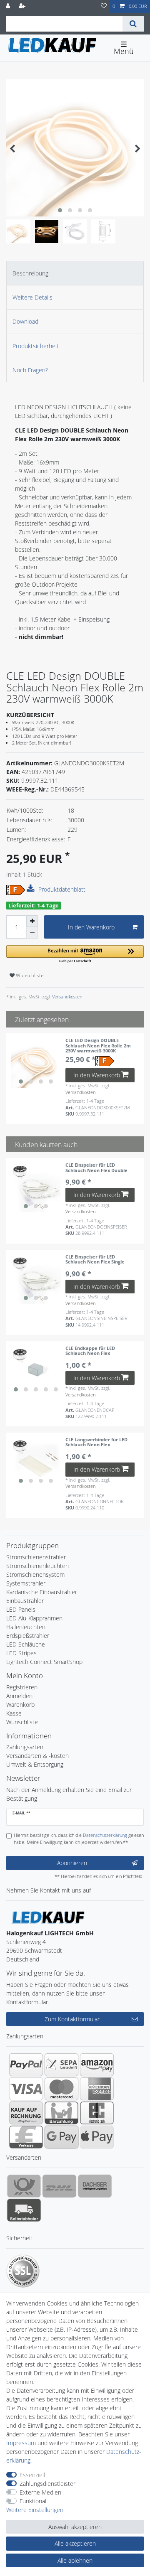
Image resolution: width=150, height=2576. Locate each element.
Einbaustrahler (25, 1601)
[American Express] (97, 2089)
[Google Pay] (61, 2137)
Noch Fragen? (30, 370)
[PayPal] (26, 2065)
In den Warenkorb (91, 927)
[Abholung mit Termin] (24, 2210)
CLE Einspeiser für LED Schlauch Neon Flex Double (96, 1168)
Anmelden (19, 1696)
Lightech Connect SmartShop (44, 1662)
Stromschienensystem (35, 1574)
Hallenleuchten (26, 1627)
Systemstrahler (26, 1583)
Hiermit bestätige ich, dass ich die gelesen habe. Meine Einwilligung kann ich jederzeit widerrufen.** (79, 1839)
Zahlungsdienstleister (47, 2484)
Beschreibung (30, 273)
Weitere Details (32, 297)
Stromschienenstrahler (36, 1557)
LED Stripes (21, 1653)
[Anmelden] (9, 6)
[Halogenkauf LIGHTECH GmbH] (48, 1917)
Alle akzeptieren (75, 2543)
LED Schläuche (26, 1644)
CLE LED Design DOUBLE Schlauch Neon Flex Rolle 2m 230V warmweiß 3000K (98, 1046)
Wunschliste (29, 975)
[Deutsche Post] (24, 2186)
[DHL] (59, 2186)
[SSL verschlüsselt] (23, 2271)
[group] (36, 1063)
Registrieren (22, 1687)
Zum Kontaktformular (72, 2019)
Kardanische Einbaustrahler (42, 1592)
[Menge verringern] (32, 933)
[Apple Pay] (97, 2137)
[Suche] (133, 24)
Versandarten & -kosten (37, 1756)
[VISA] (26, 2089)
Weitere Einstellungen (35, 2510)
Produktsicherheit (36, 346)
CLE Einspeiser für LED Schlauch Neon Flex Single (95, 1260)
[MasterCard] (61, 2089)
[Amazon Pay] (97, 2065)
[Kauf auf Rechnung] (26, 2113)
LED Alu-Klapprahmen (34, 1618)
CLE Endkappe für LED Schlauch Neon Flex (90, 1351)
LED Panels (21, 1609)
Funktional (33, 2501)
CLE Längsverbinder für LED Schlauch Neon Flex (96, 1442)
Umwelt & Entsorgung (35, 1764)
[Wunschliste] (104, 6)
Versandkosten (66, 997)
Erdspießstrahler (28, 1636)
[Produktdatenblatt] (32, 889)
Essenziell (32, 2475)
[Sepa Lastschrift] (61, 2065)
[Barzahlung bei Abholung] (61, 2113)
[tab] (75, 273)
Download (25, 321)
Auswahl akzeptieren (75, 2527)
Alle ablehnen (75, 2560)
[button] (75, 955)
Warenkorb (20, 1705)
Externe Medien (40, 2492)
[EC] (97, 2113)
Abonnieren (72, 1863)
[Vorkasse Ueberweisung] (26, 2137)
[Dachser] (95, 2186)
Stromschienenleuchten (37, 1566)
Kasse (14, 1713)
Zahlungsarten (25, 1747)
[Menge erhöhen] (32, 921)
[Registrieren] (23, 6)
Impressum (21, 2443)
